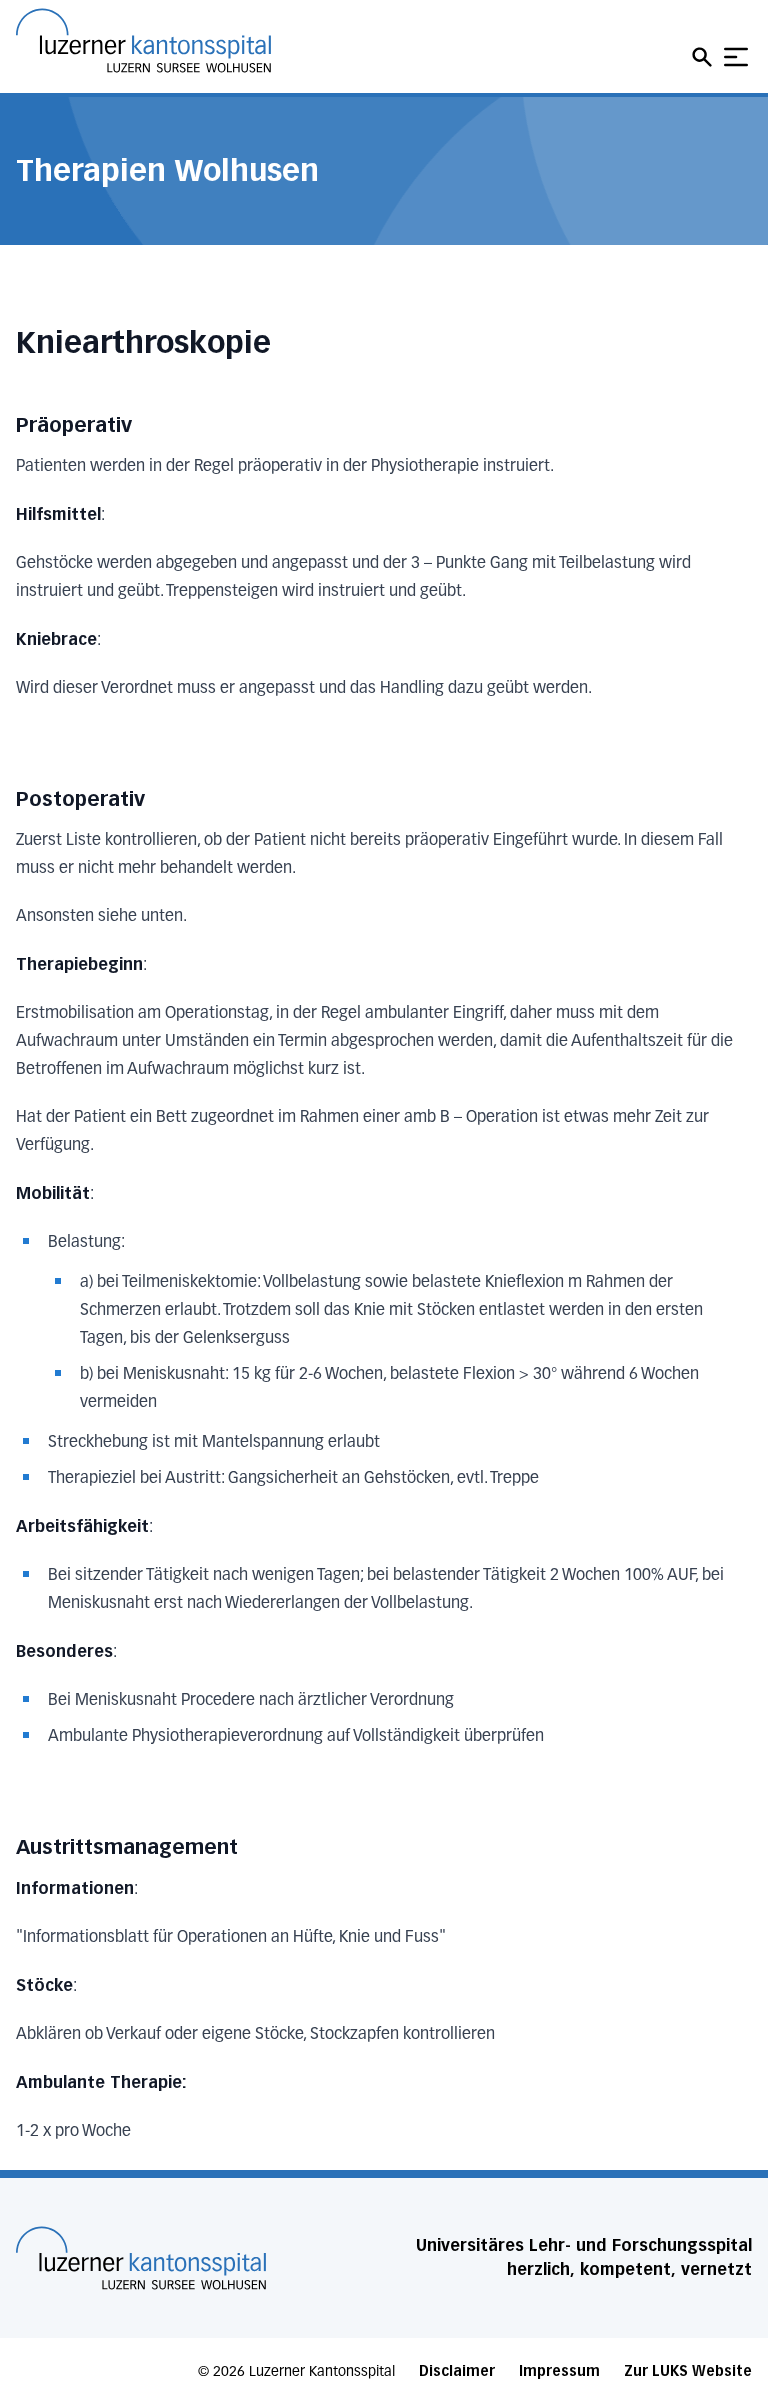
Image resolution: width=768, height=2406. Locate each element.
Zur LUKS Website (688, 2371)
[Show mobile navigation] (736, 57)
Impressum (559, 2371)
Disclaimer (457, 2371)
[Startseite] (141, 2258)
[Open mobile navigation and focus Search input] (705, 57)
